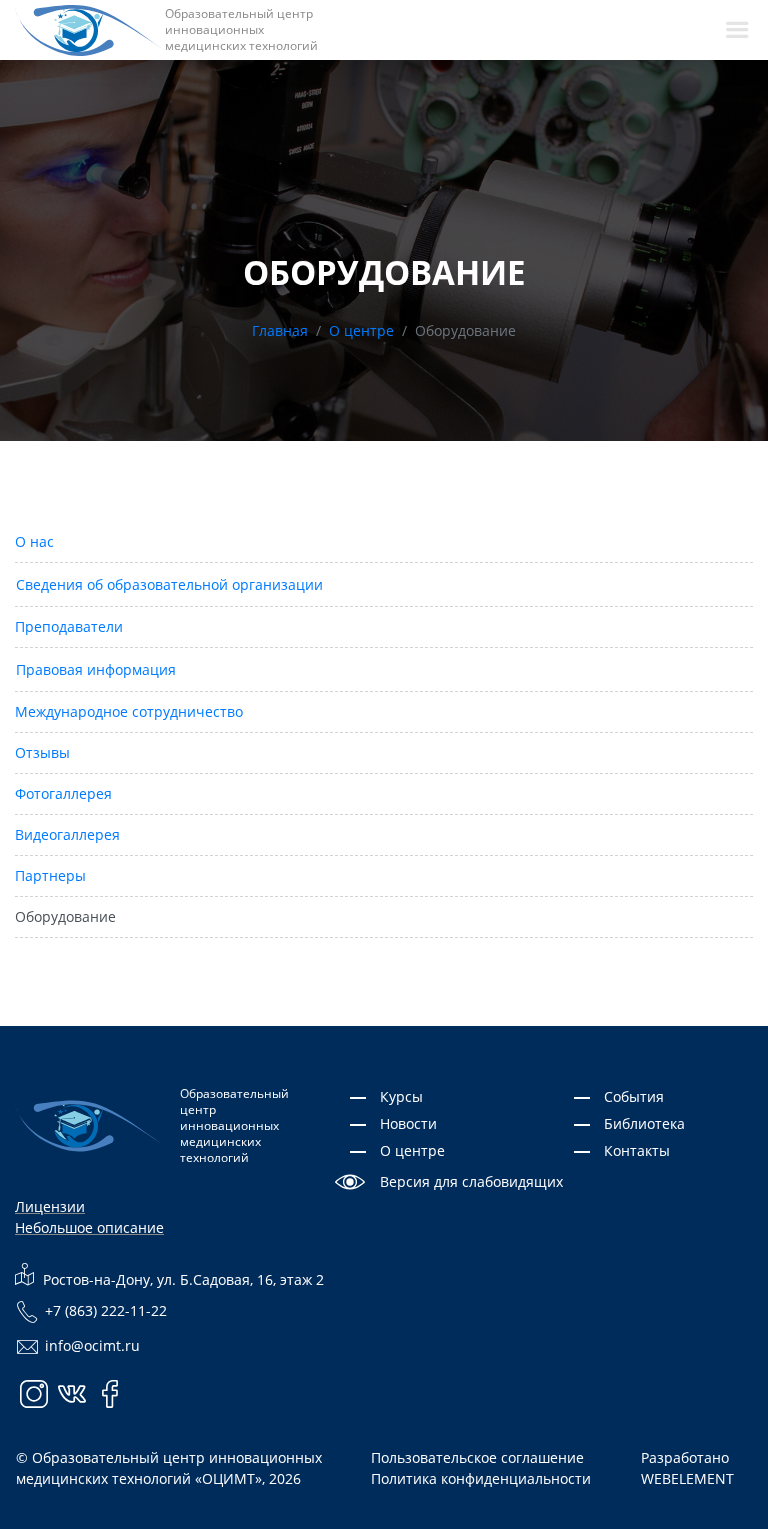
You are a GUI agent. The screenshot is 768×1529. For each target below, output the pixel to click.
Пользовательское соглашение (477, 1457)
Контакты (637, 1150)
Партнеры (50, 875)
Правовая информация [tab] (96, 669)
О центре (361, 330)
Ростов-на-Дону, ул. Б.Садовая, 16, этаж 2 (181, 1279)
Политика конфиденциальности (481, 1478)
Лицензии (50, 1206)
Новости (408, 1123)
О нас (34, 541)
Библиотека (644, 1123)
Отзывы (42, 752)
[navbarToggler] (737, 30)
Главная (280, 330)
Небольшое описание (89, 1227)
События (634, 1096)
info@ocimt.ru (92, 1345)
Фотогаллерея (63, 793)
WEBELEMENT (687, 1478)
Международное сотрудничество (129, 711)
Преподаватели (69, 626)
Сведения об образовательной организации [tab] (169, 584)
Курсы (401, 1096)
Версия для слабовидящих (471, 1181)
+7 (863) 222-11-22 (106, 1310)
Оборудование (65, 916)
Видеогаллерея (67, 834)
